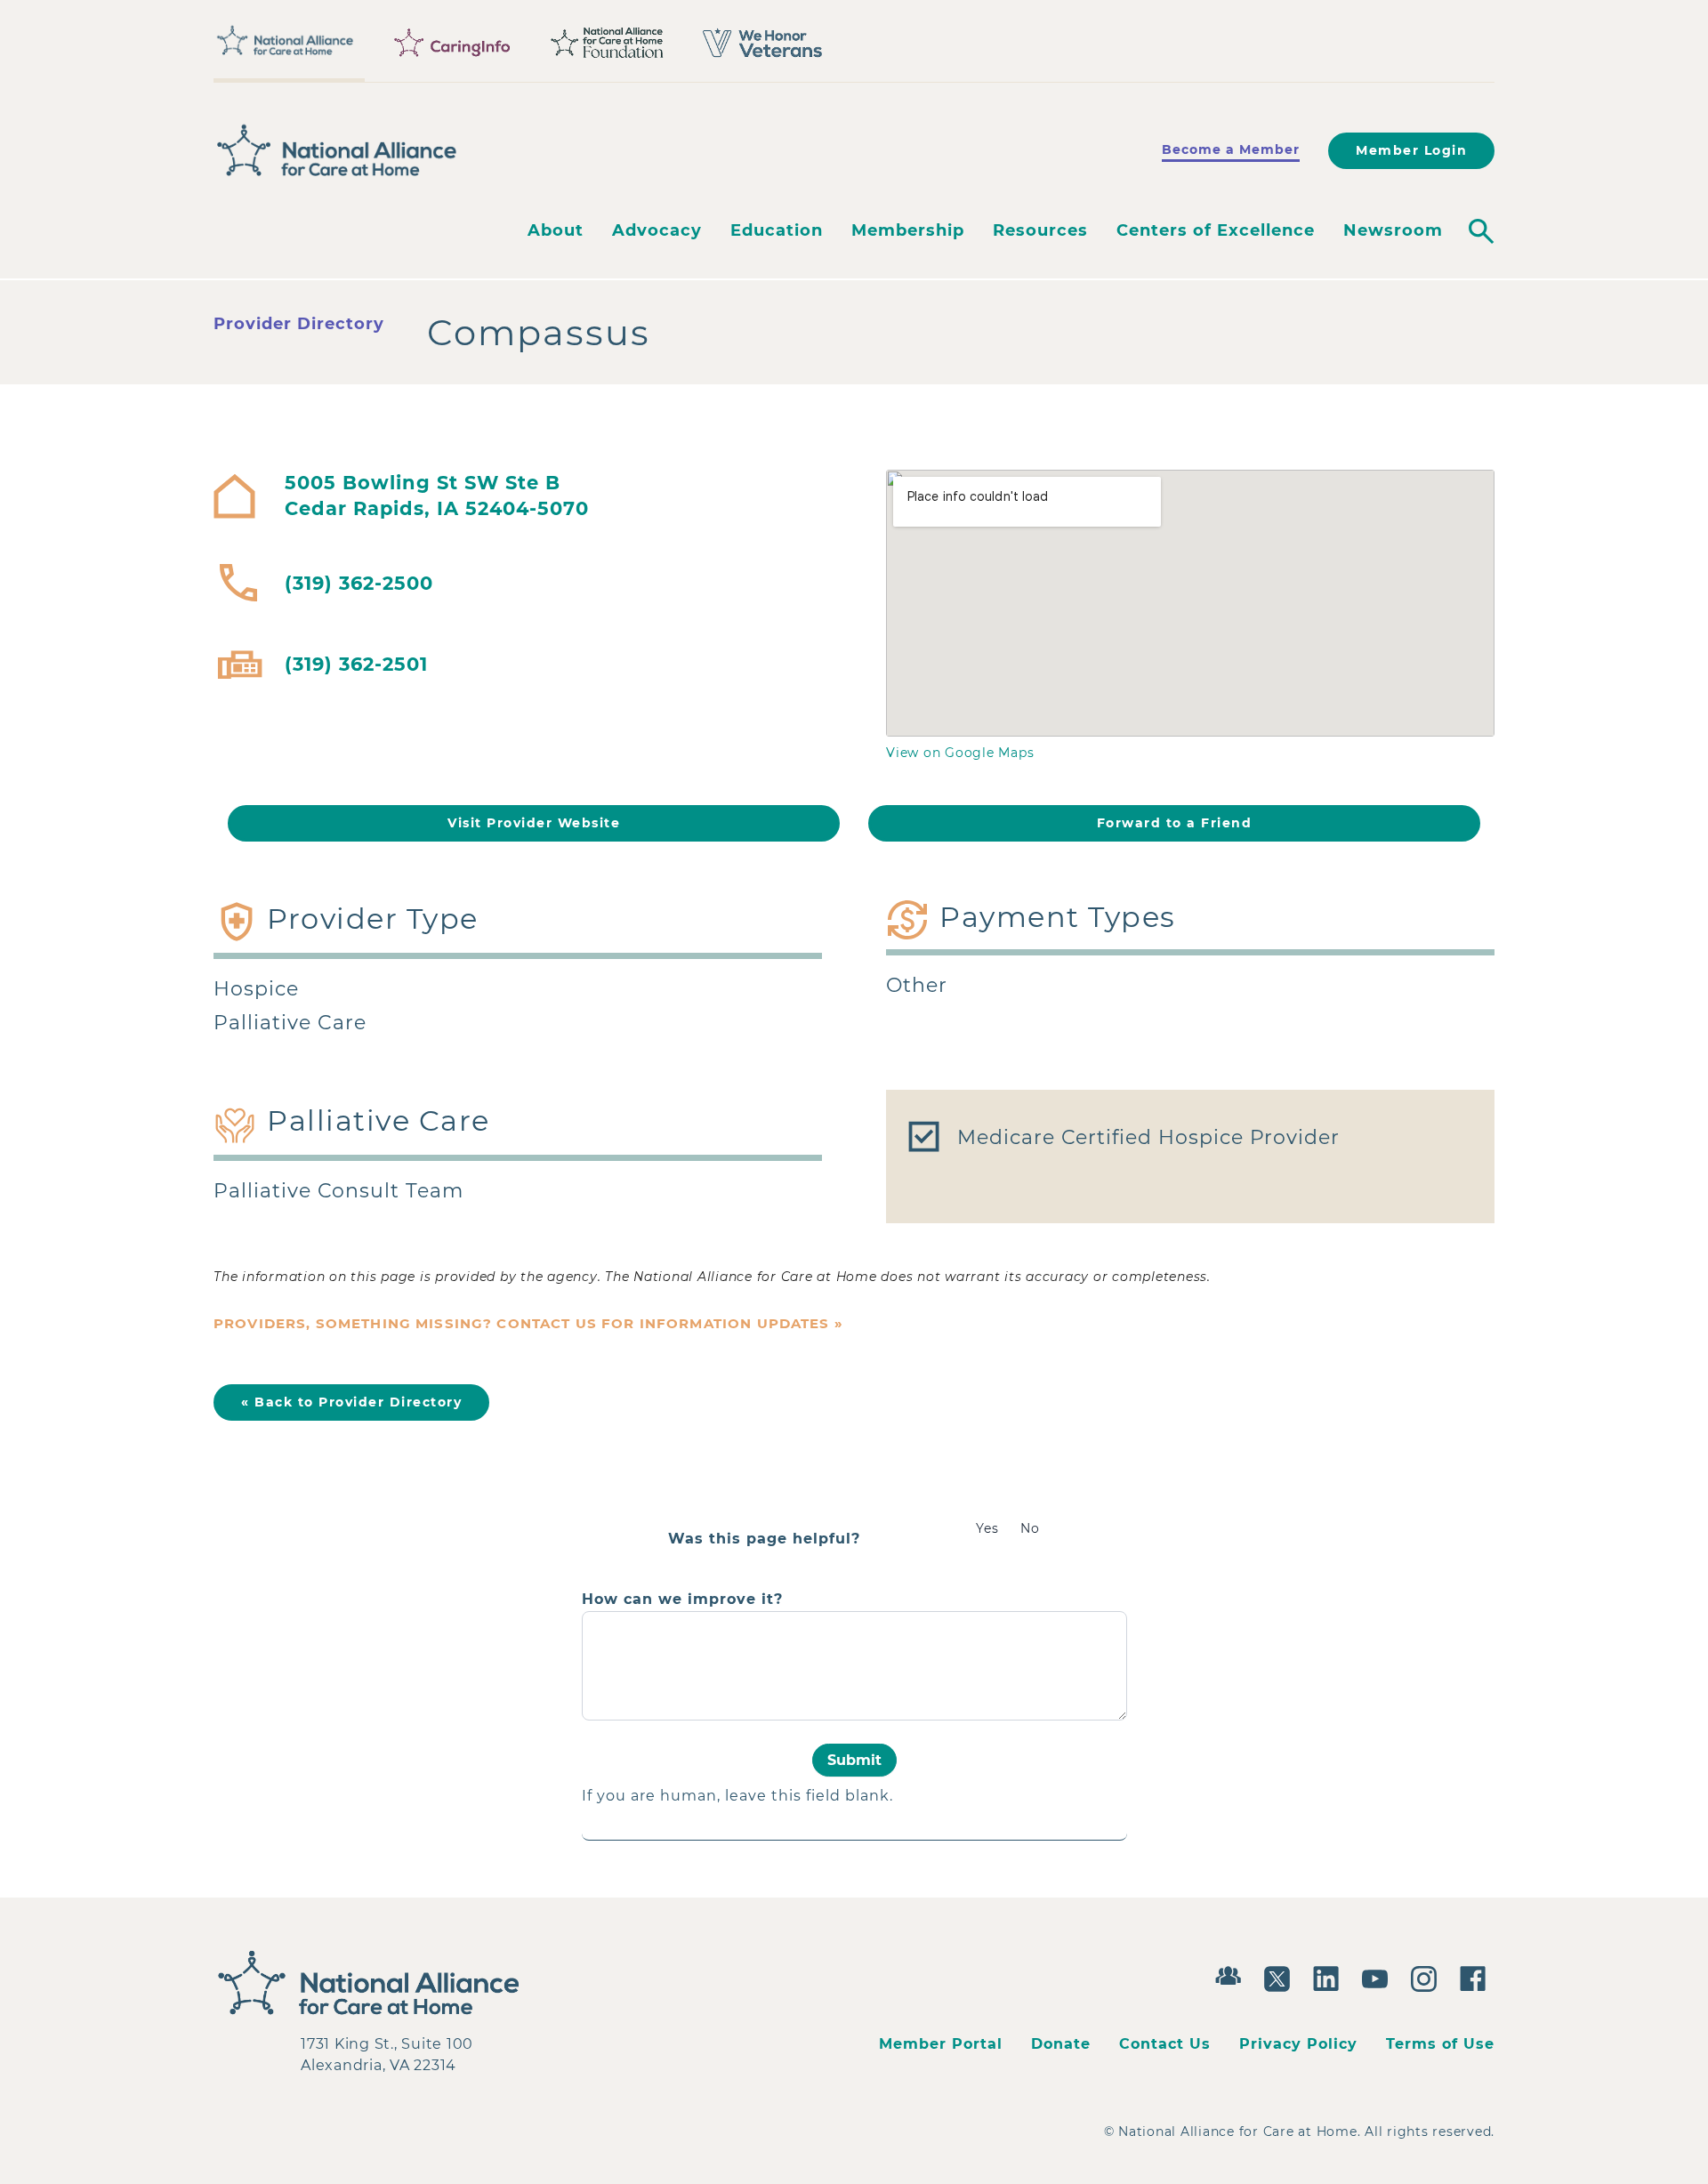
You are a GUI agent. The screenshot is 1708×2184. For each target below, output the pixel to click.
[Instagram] (1428, 1977)
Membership (908, 230)
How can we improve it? (682, 1600)
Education (777, 230)
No (1030, 1528)
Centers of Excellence (1216, 230)
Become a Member (1231, 149)
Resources (1040, 230)
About (556, 230)
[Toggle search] (1481, 231)
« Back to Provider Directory (351, 1402)
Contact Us (1165, 2044)
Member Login (1411, 150)
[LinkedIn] (1330, 1977)
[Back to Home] (337, 150)
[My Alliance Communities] (1233, 1974)
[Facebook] (1477, 1977)
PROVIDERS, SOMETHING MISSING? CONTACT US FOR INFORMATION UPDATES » (528, 1323)
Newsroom (1393, 230)
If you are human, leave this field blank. (737, 1796)
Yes (987, 1528)
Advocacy (657, 230)
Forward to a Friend (1175, 823)
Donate (1061, 2044)
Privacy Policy (1298, 2044)
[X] (1281, 1977)
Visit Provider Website (534, 823)
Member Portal (941, 2044)
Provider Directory (299, 324)
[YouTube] (1379, 1977)
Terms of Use (1440, 2044)
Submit (854, 1760)
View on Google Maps (960, 753)
